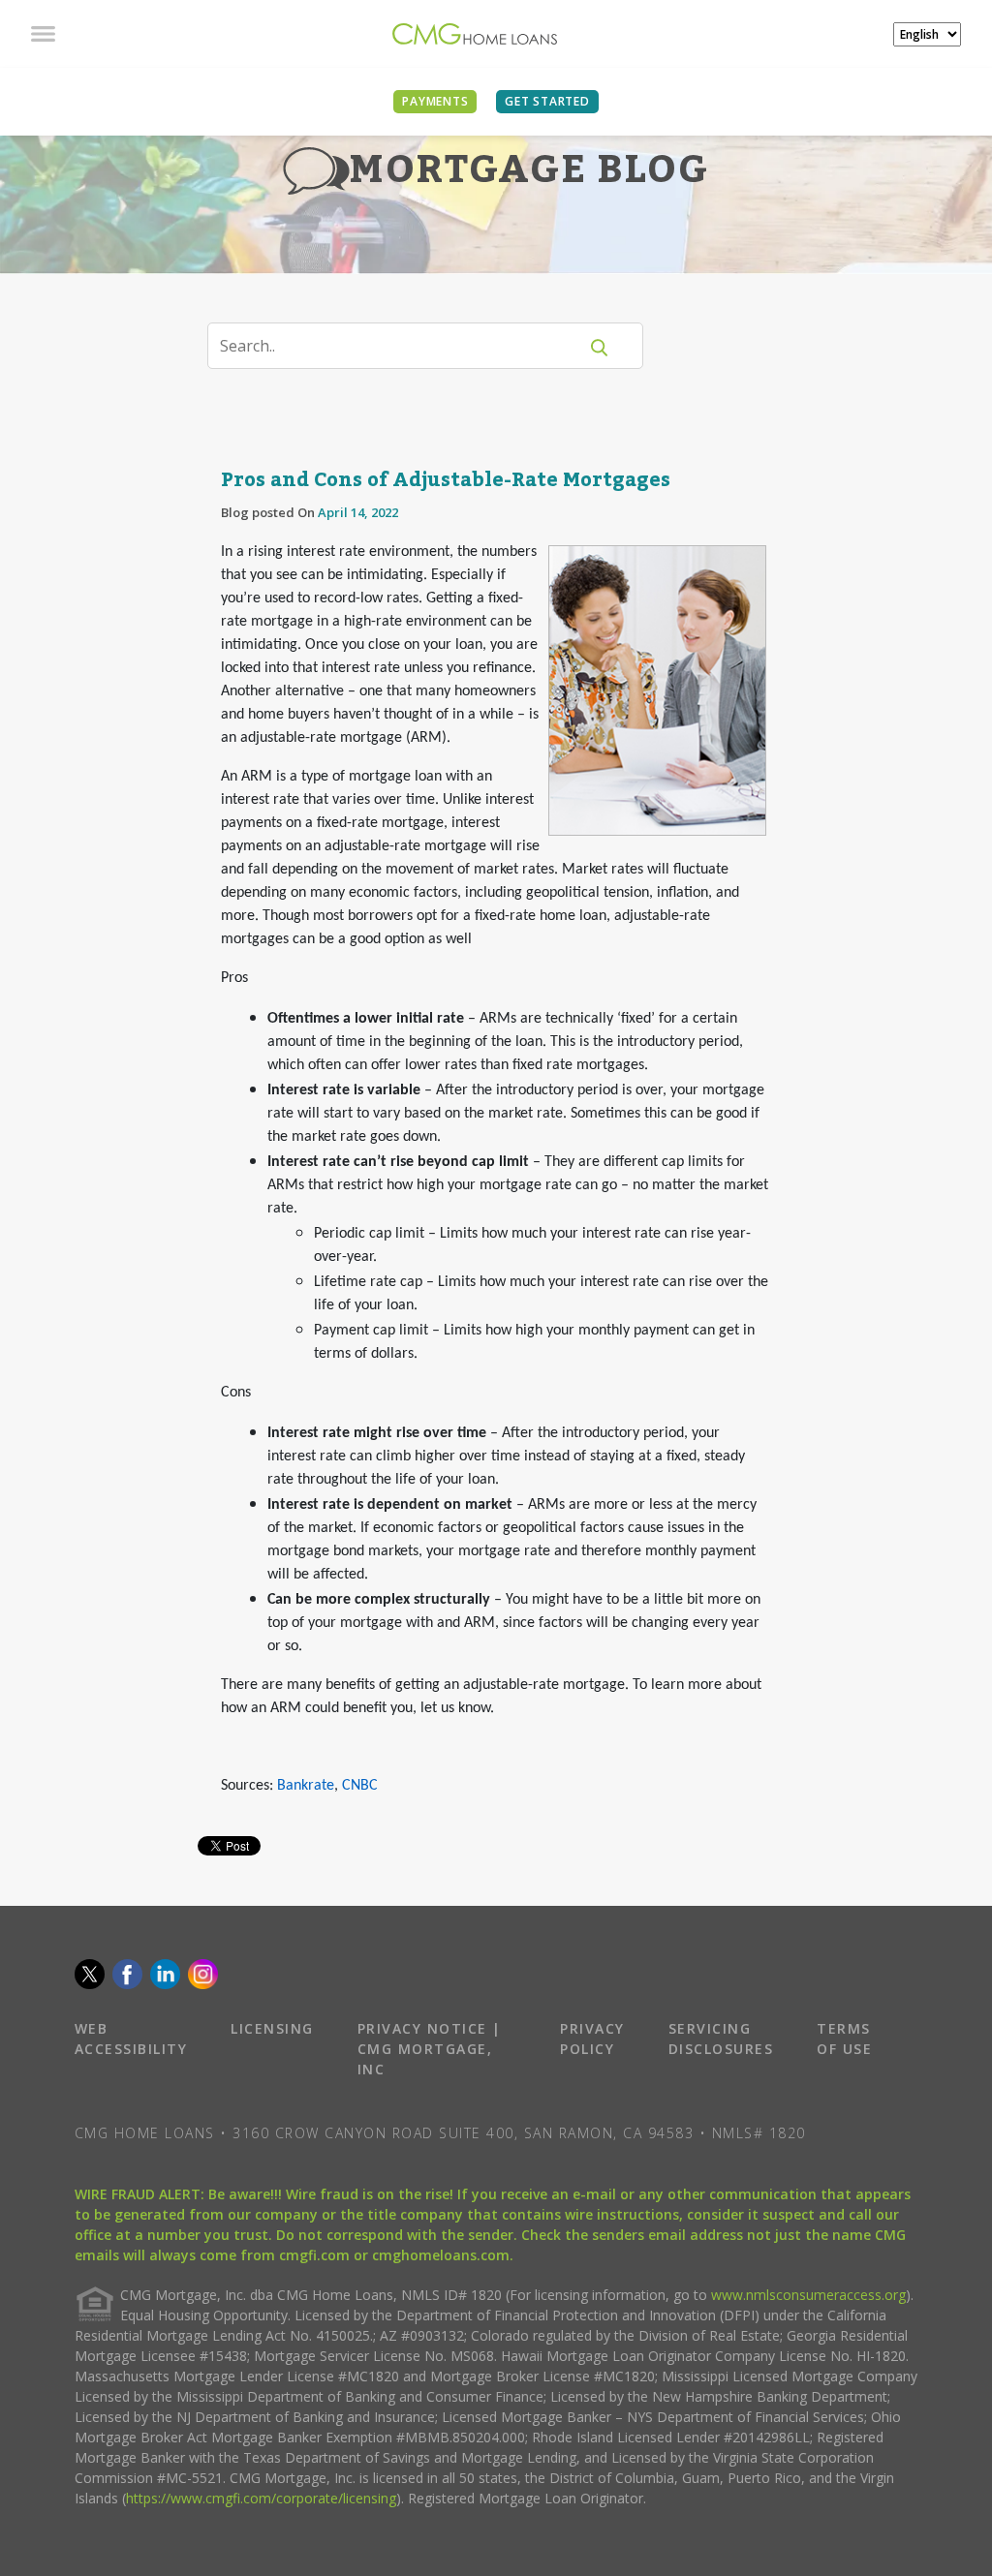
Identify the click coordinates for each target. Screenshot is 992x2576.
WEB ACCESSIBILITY (131, 2039)
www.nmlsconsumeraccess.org (808, 2295)
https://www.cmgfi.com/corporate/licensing (261, 2498)
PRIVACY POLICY (592, 2039)
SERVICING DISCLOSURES (721, 2039)
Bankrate (306, 1786)
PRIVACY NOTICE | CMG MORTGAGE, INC (430, 2049)
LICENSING (272, 2028)
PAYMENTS (435, 101)
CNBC (360, 1786)
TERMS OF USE (844, 2039)
